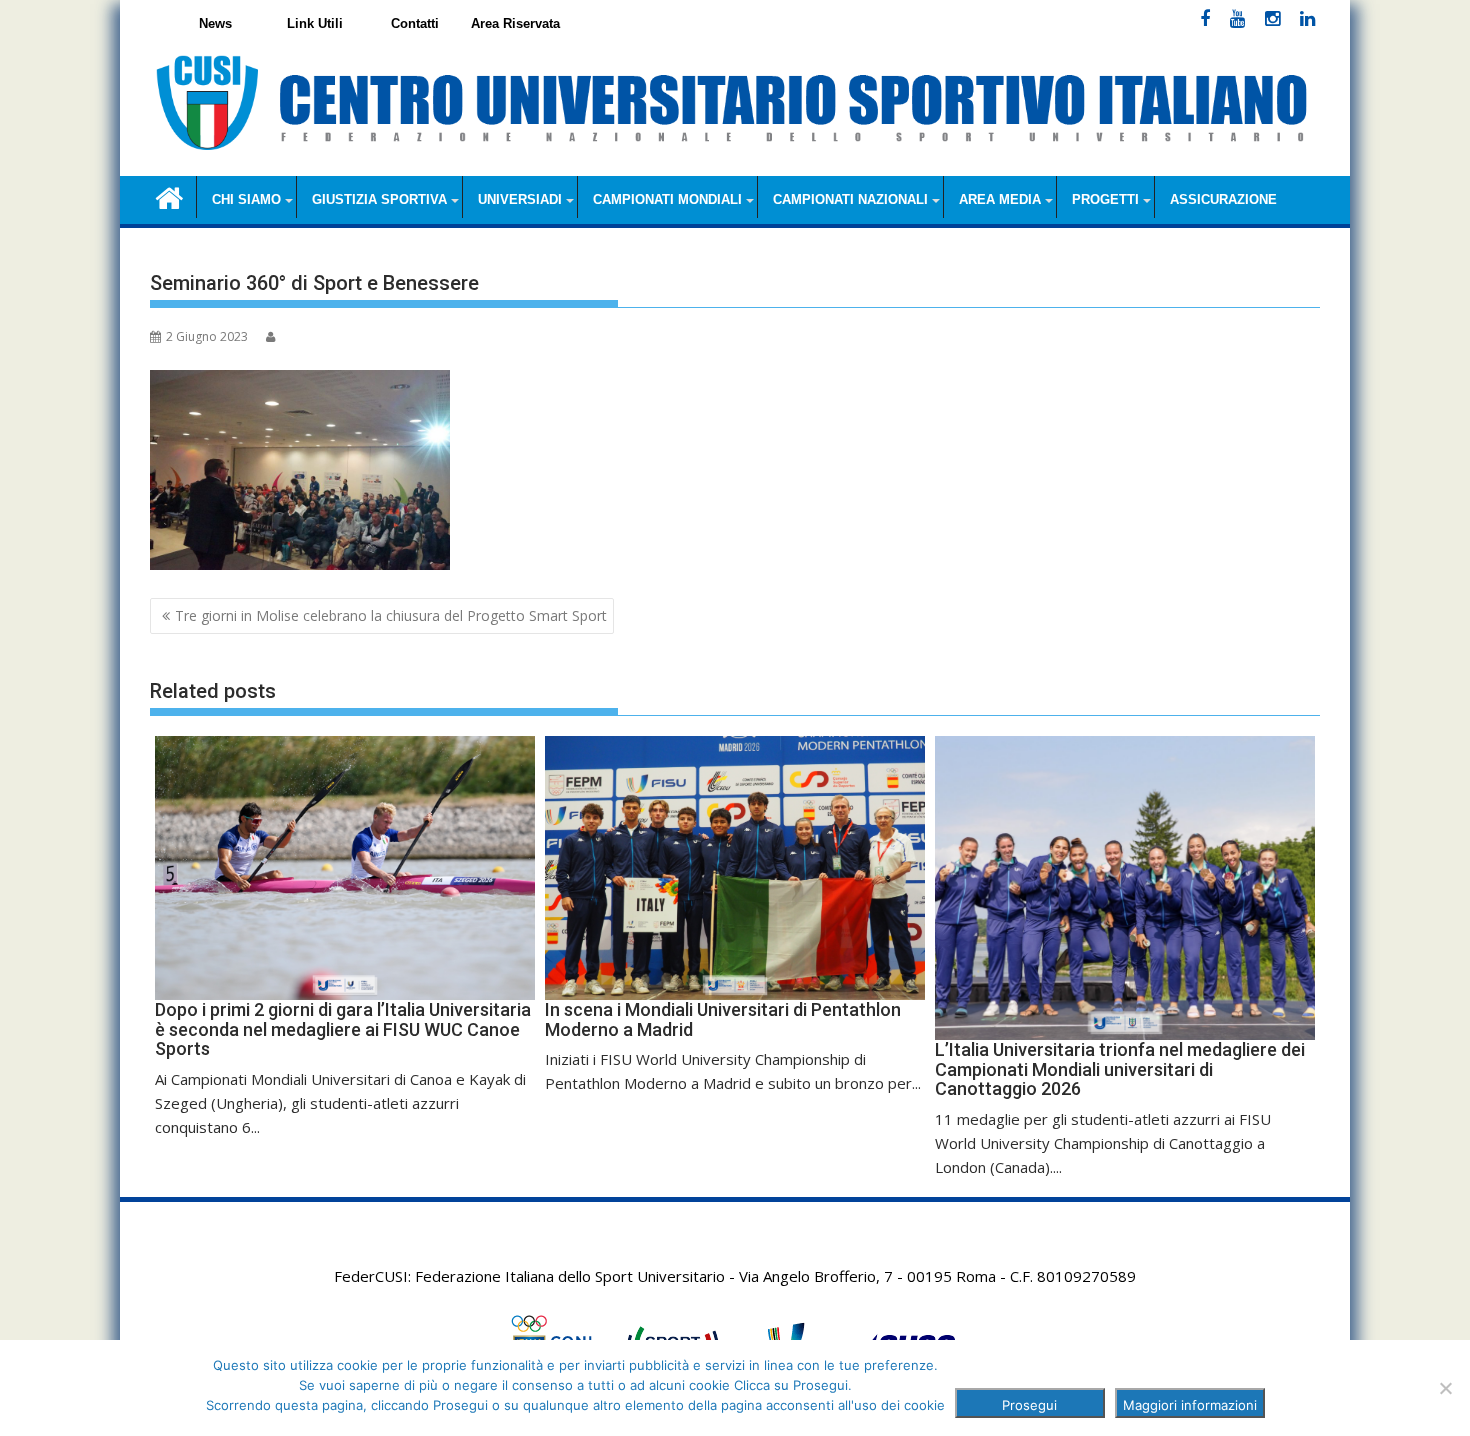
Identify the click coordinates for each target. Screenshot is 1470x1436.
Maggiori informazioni (1190, 1405)
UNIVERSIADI (520, 199)
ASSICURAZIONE (1223, 199)
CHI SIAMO (246, 199)
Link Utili (315, 23)
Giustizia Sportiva (379, 199)
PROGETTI (1105, 199)
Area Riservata (515, 23)
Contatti (415, 23)
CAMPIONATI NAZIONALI (850, 199)
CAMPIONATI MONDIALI (667, 199)
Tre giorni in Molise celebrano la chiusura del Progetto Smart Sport (391, 615)
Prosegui (1029, 1405)
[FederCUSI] (169, 196)
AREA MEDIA (1000, 199)
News (215, 23)
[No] (1445, 1388)
